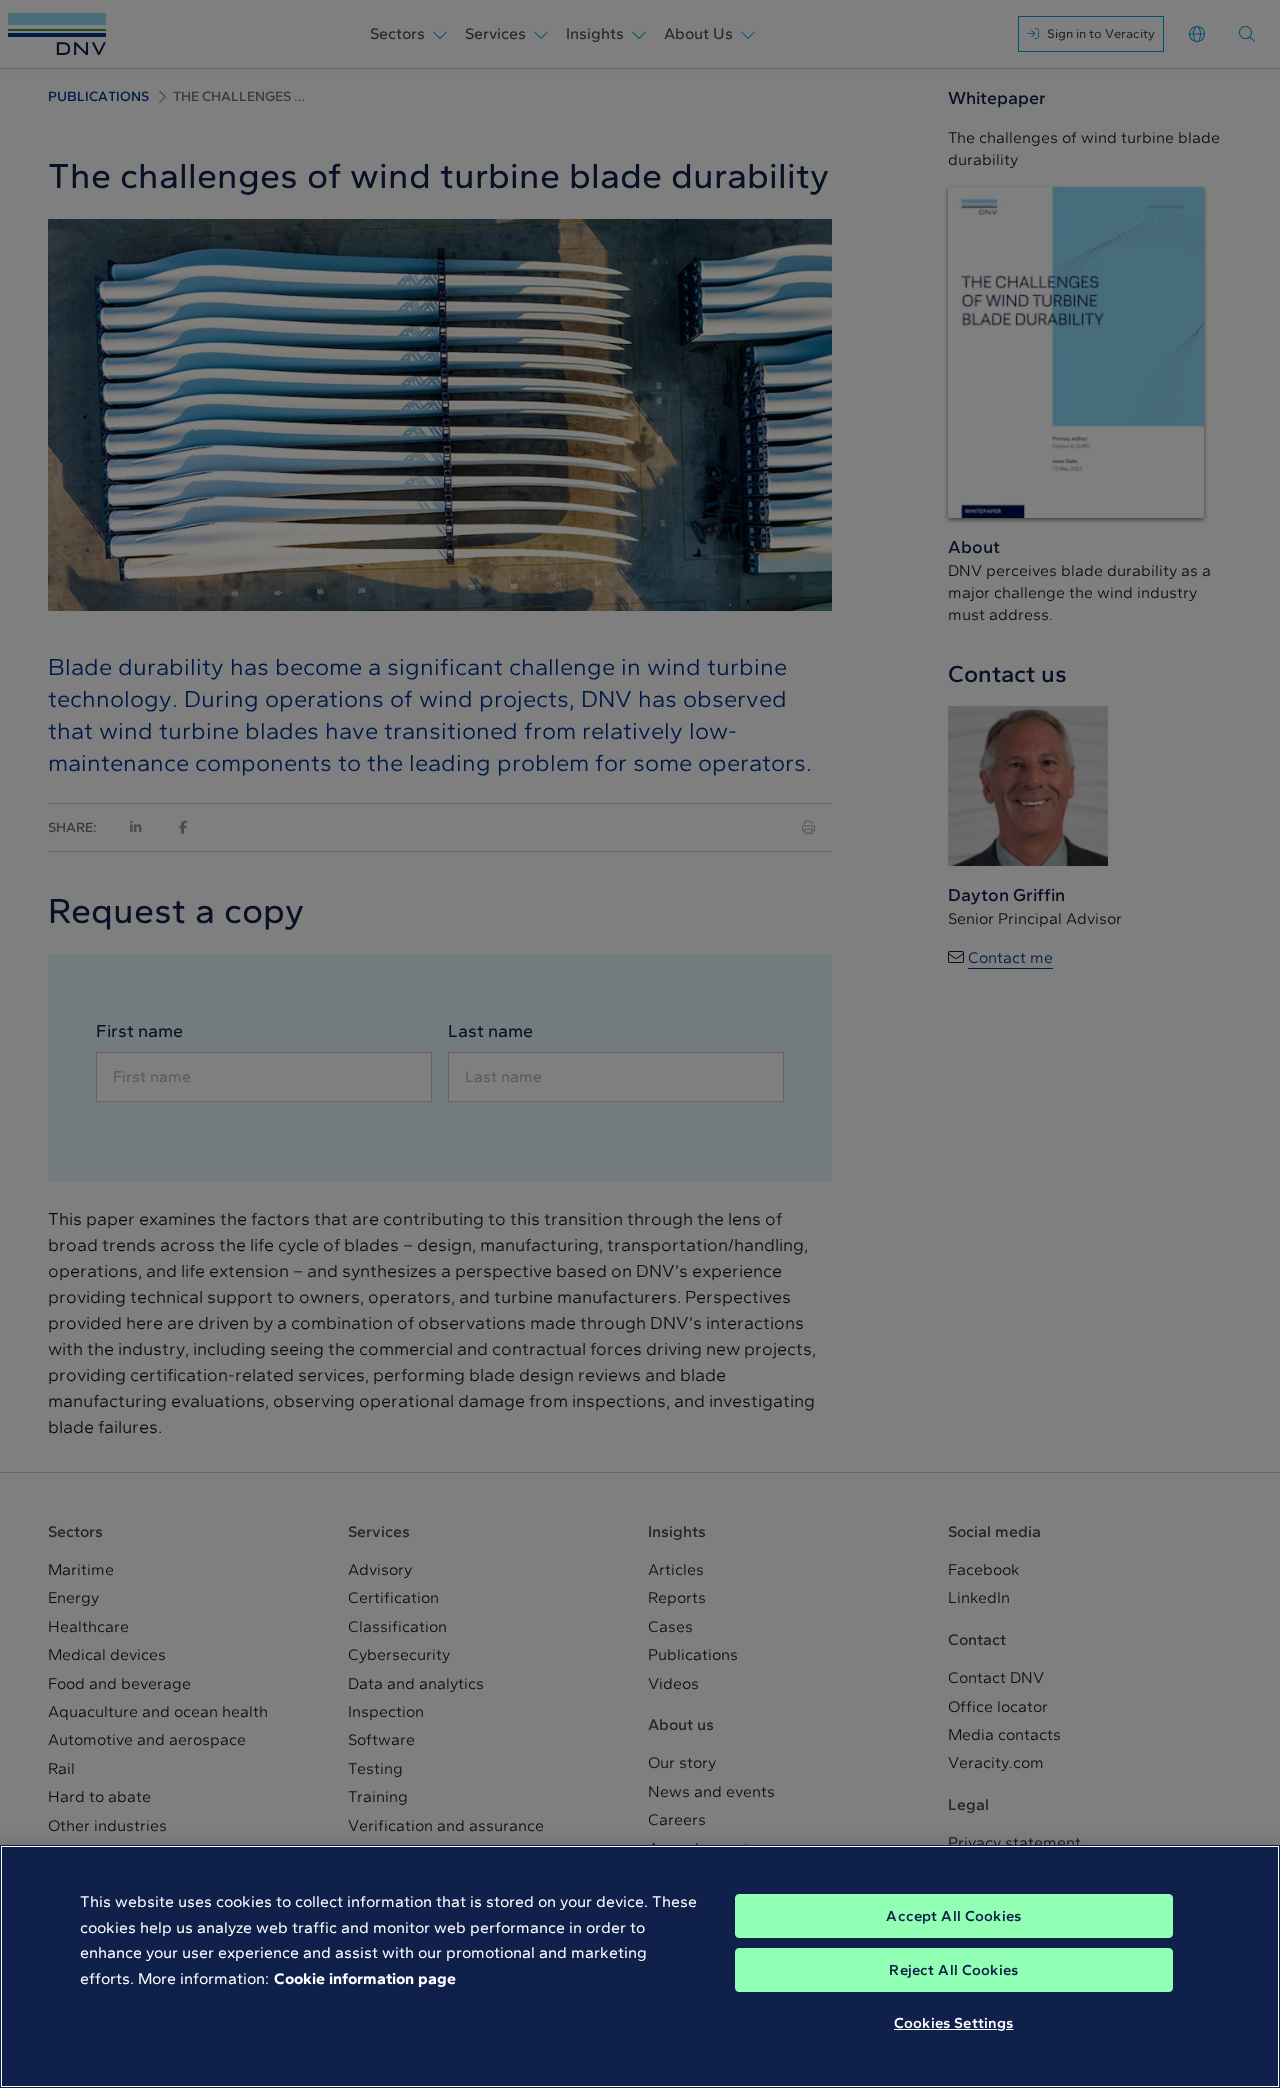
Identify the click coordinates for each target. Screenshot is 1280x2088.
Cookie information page (365, 1978)
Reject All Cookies (953, 1970)
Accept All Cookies (953, 1916)
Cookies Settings (953, 2023)
